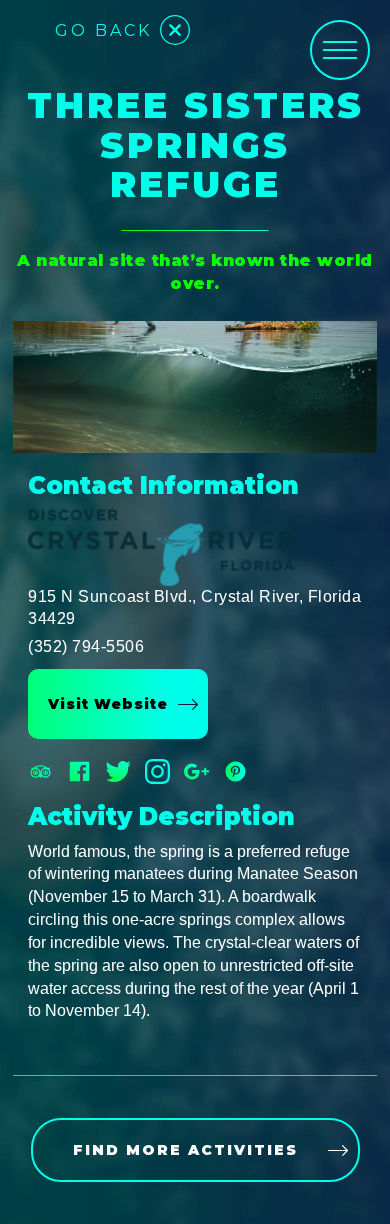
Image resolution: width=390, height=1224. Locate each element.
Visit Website (108, 704)
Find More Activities (185, 1150)
